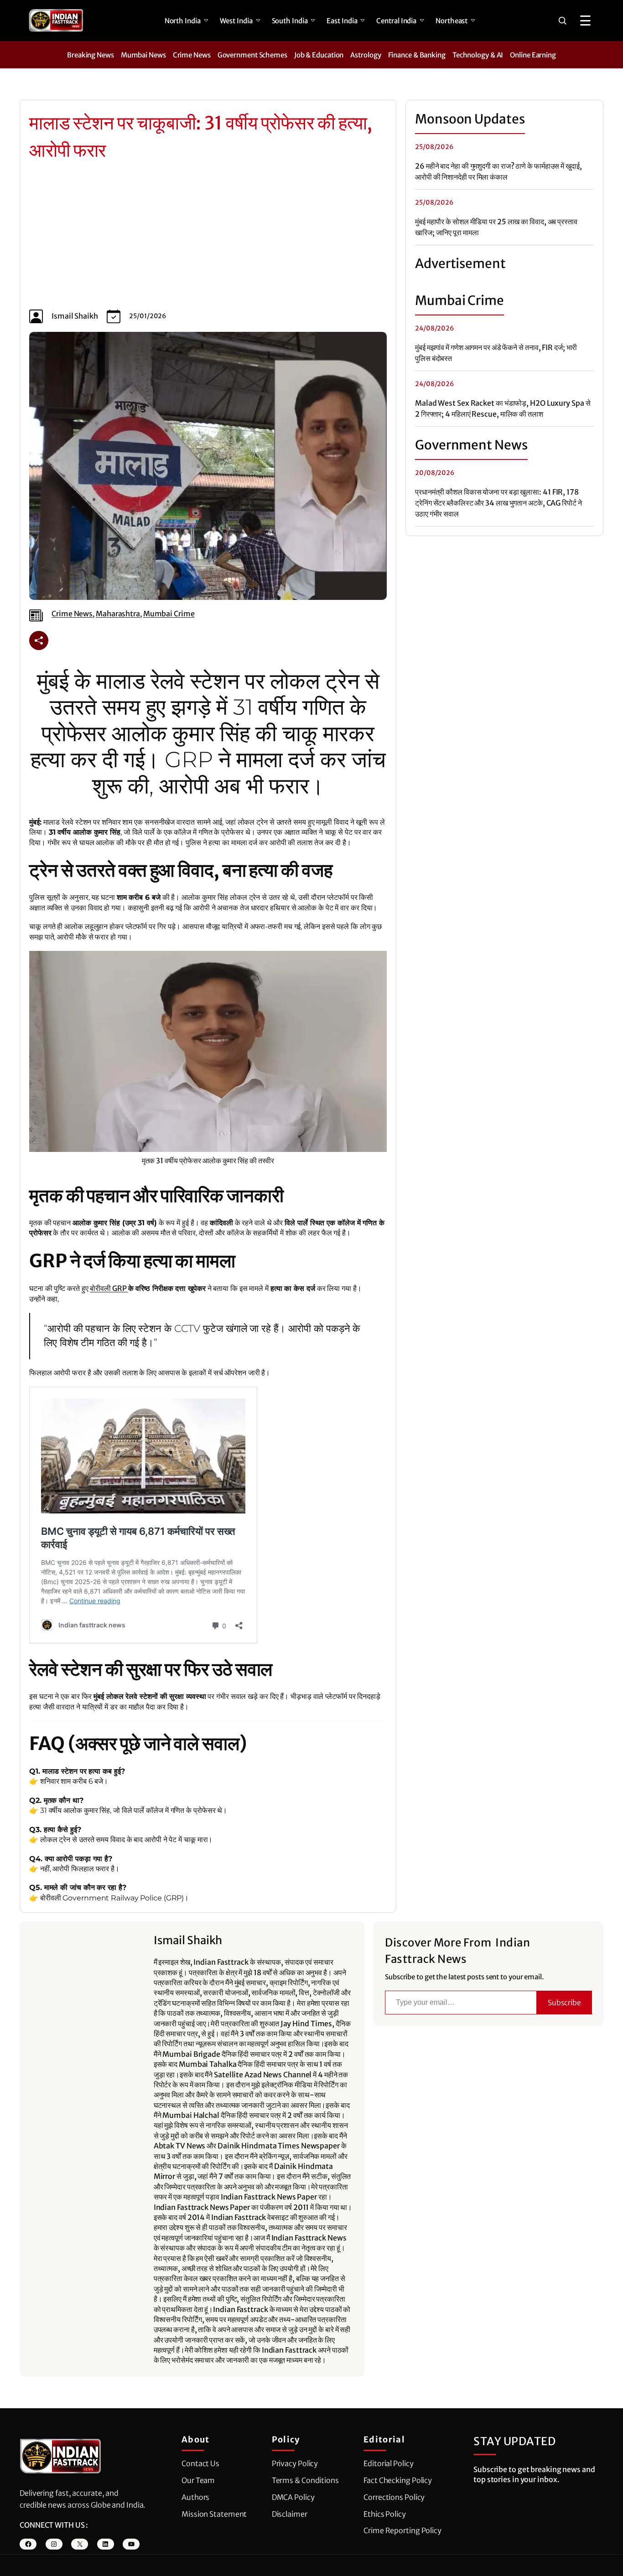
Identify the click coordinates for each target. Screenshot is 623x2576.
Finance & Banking (417, 55)
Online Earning (533, 55)
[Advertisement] (208, 237)
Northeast (452, 21)
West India (236, 21)
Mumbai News (143, 55)
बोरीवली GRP (109, 1288)
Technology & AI (478, 55)
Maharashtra (118, 614)
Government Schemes (252, 55)
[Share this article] (39, 640)
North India (183, 21)
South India (290, 21)
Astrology (366, 55)
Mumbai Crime (169, 614)
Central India (396, 21)
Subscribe (564, 2003)
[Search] (562, 21)
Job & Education (319, 55)
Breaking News (91, 55)
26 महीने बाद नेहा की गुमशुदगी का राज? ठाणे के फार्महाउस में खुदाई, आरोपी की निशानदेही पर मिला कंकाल (498, 171)
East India (342, 21)
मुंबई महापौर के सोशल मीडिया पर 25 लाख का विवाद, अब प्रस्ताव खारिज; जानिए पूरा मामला (496, 227)
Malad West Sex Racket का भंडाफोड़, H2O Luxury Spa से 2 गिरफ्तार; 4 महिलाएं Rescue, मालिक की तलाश (503, 408)
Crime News (192, 55)
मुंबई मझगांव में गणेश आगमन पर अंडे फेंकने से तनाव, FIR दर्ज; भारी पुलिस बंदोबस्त (496, 353)
